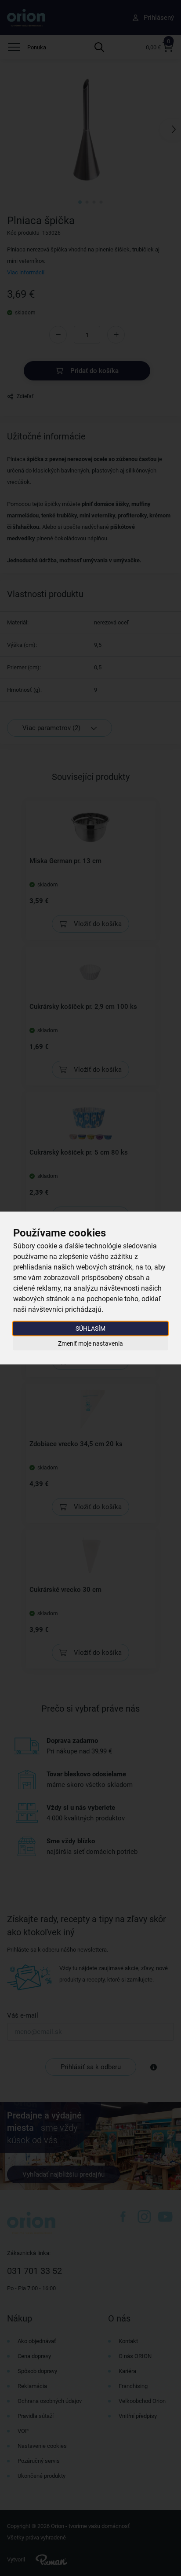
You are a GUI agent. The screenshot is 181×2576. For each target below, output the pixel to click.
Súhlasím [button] (90, 1329)
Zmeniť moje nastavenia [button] (90, 1343)
